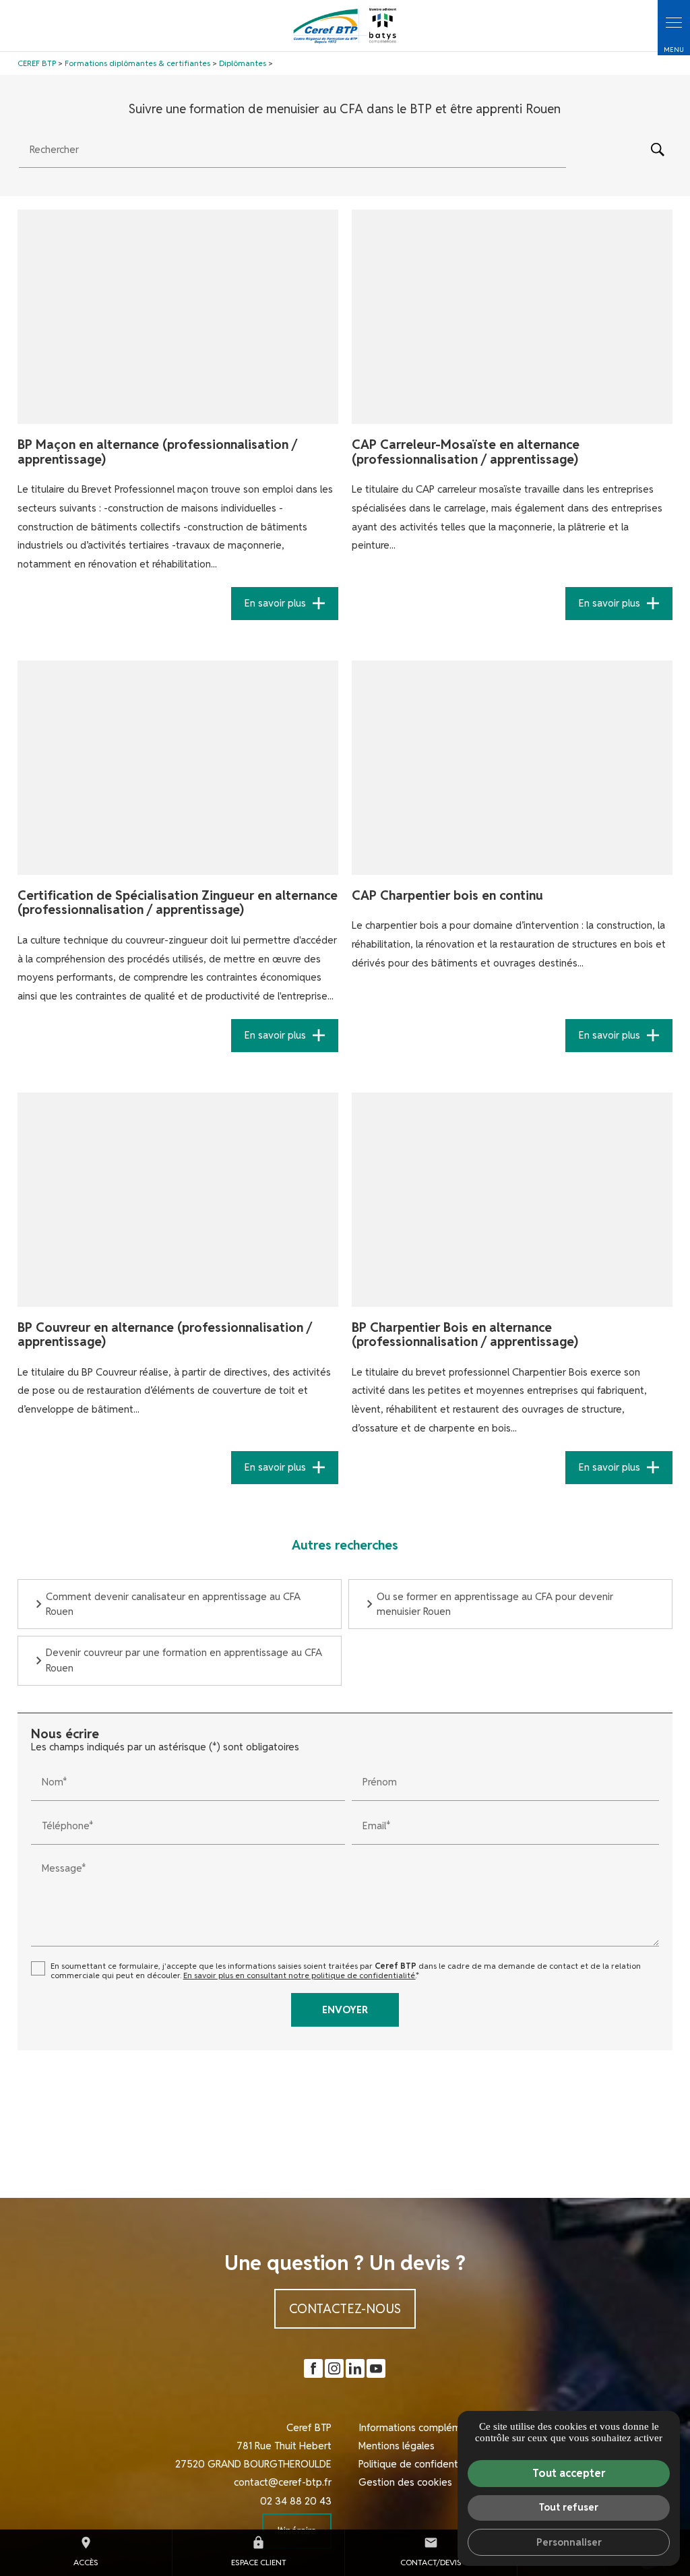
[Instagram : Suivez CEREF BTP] (334, 2368)
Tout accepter (569, 2473)
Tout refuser (569, 2507)
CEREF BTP (37, 63)
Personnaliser (569, 2542)
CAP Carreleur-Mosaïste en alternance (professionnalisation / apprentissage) (466, 452)
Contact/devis (431, 2551)
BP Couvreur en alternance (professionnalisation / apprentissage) (165, 1335)
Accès (86, 2551)
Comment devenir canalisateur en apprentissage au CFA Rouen (173, 1604)
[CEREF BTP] (345, 26)
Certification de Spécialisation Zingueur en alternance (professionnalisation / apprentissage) (178, 902)
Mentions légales (397, 2446)
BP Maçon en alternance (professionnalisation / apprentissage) (157, 452)
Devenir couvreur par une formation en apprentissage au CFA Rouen (184, 1660)
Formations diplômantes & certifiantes (137, 63)
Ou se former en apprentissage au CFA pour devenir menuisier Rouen (495, 1604)
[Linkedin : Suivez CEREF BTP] (355, 2368)
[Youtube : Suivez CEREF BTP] (376, 2368)
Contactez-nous (345, 2308)
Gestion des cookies (405, 2482)
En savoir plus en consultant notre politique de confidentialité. (300, 1975)
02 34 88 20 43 (296, 2501)
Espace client (259, 2551)
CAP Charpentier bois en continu (447, 895)
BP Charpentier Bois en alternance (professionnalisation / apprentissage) (465, 1335)
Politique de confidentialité (419, 2464)
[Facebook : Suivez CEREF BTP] (313, 2368)
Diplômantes (244, 63)
